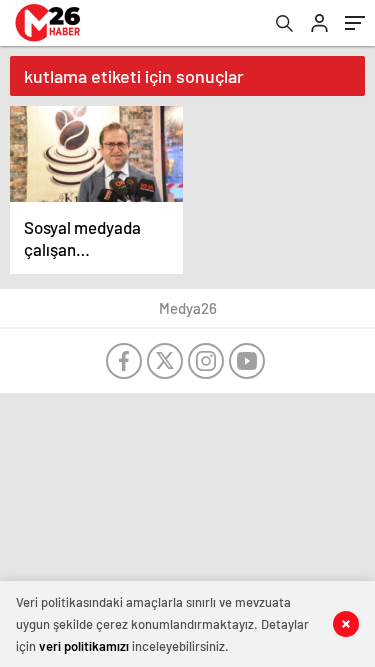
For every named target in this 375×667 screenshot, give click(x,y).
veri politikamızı (84, 646)
